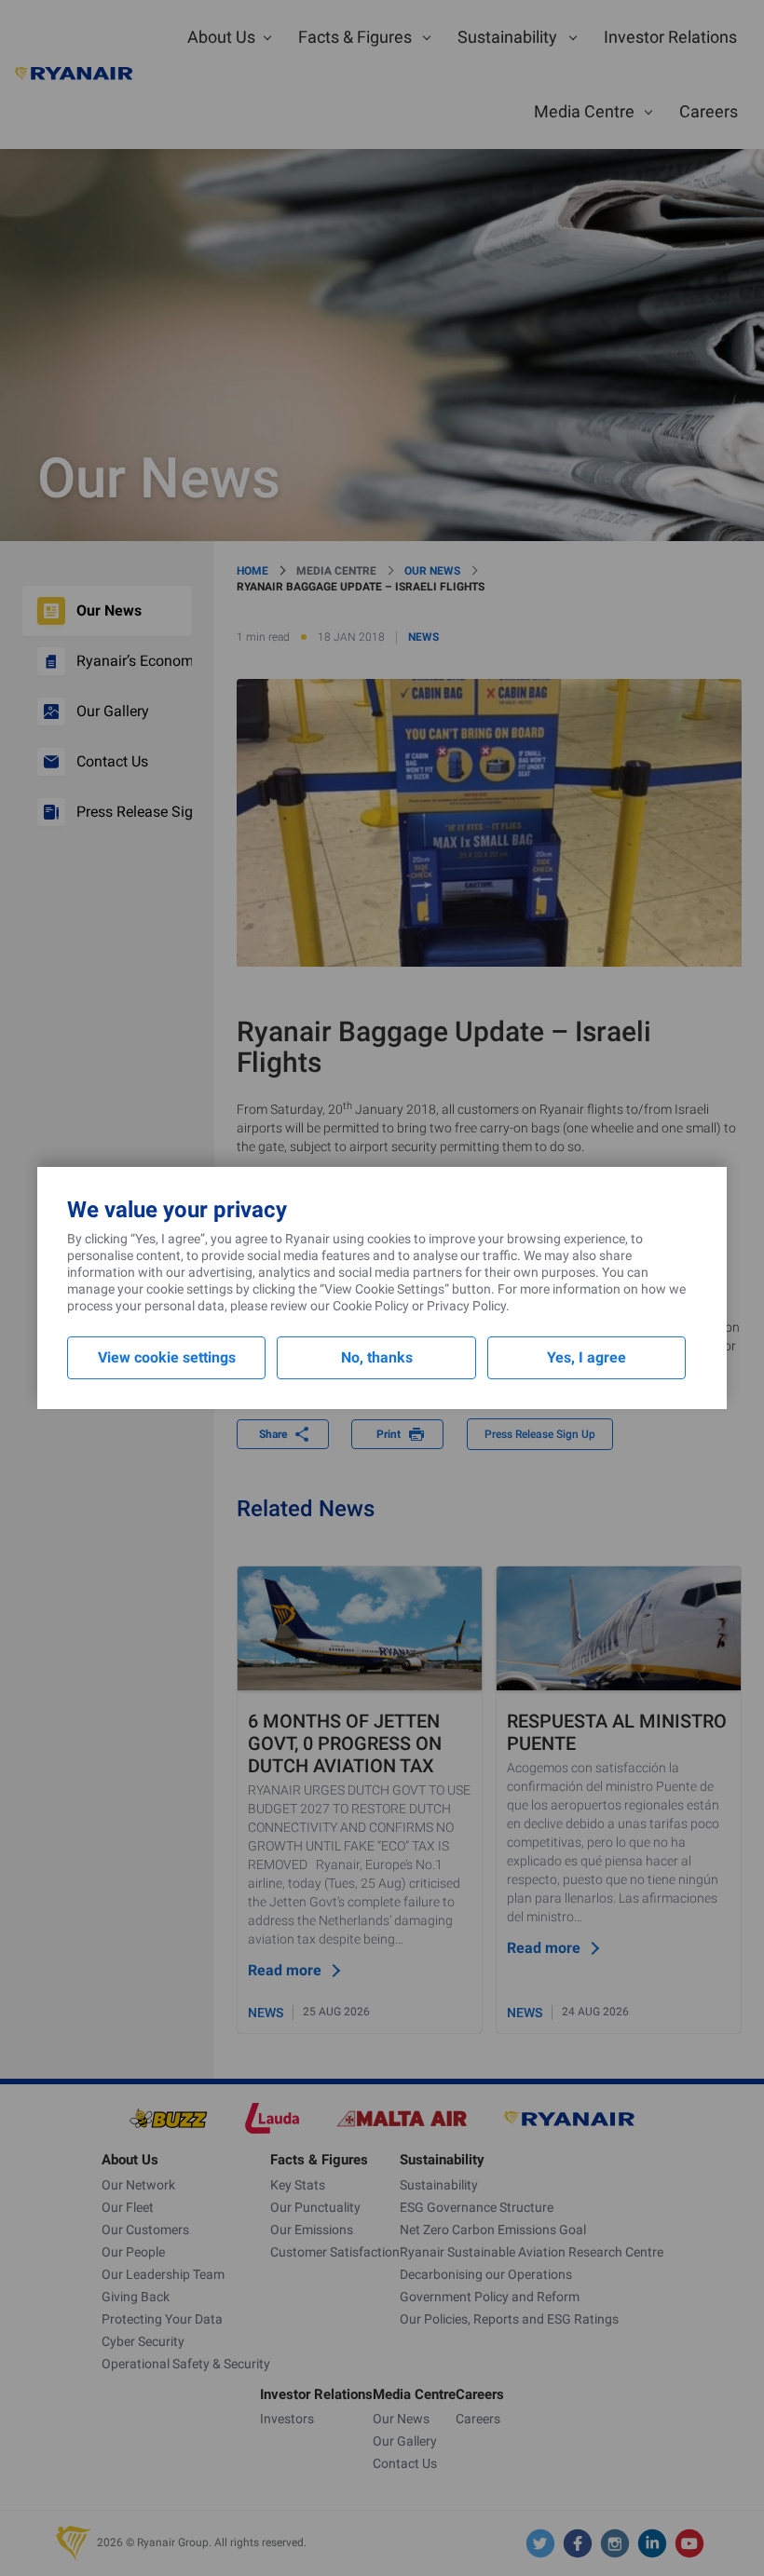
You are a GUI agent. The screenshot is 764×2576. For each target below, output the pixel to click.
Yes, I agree (587, 1357)
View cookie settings (167, 1357)
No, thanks (377, 1357)
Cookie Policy (371, 1306)
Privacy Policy (466, 1306)
